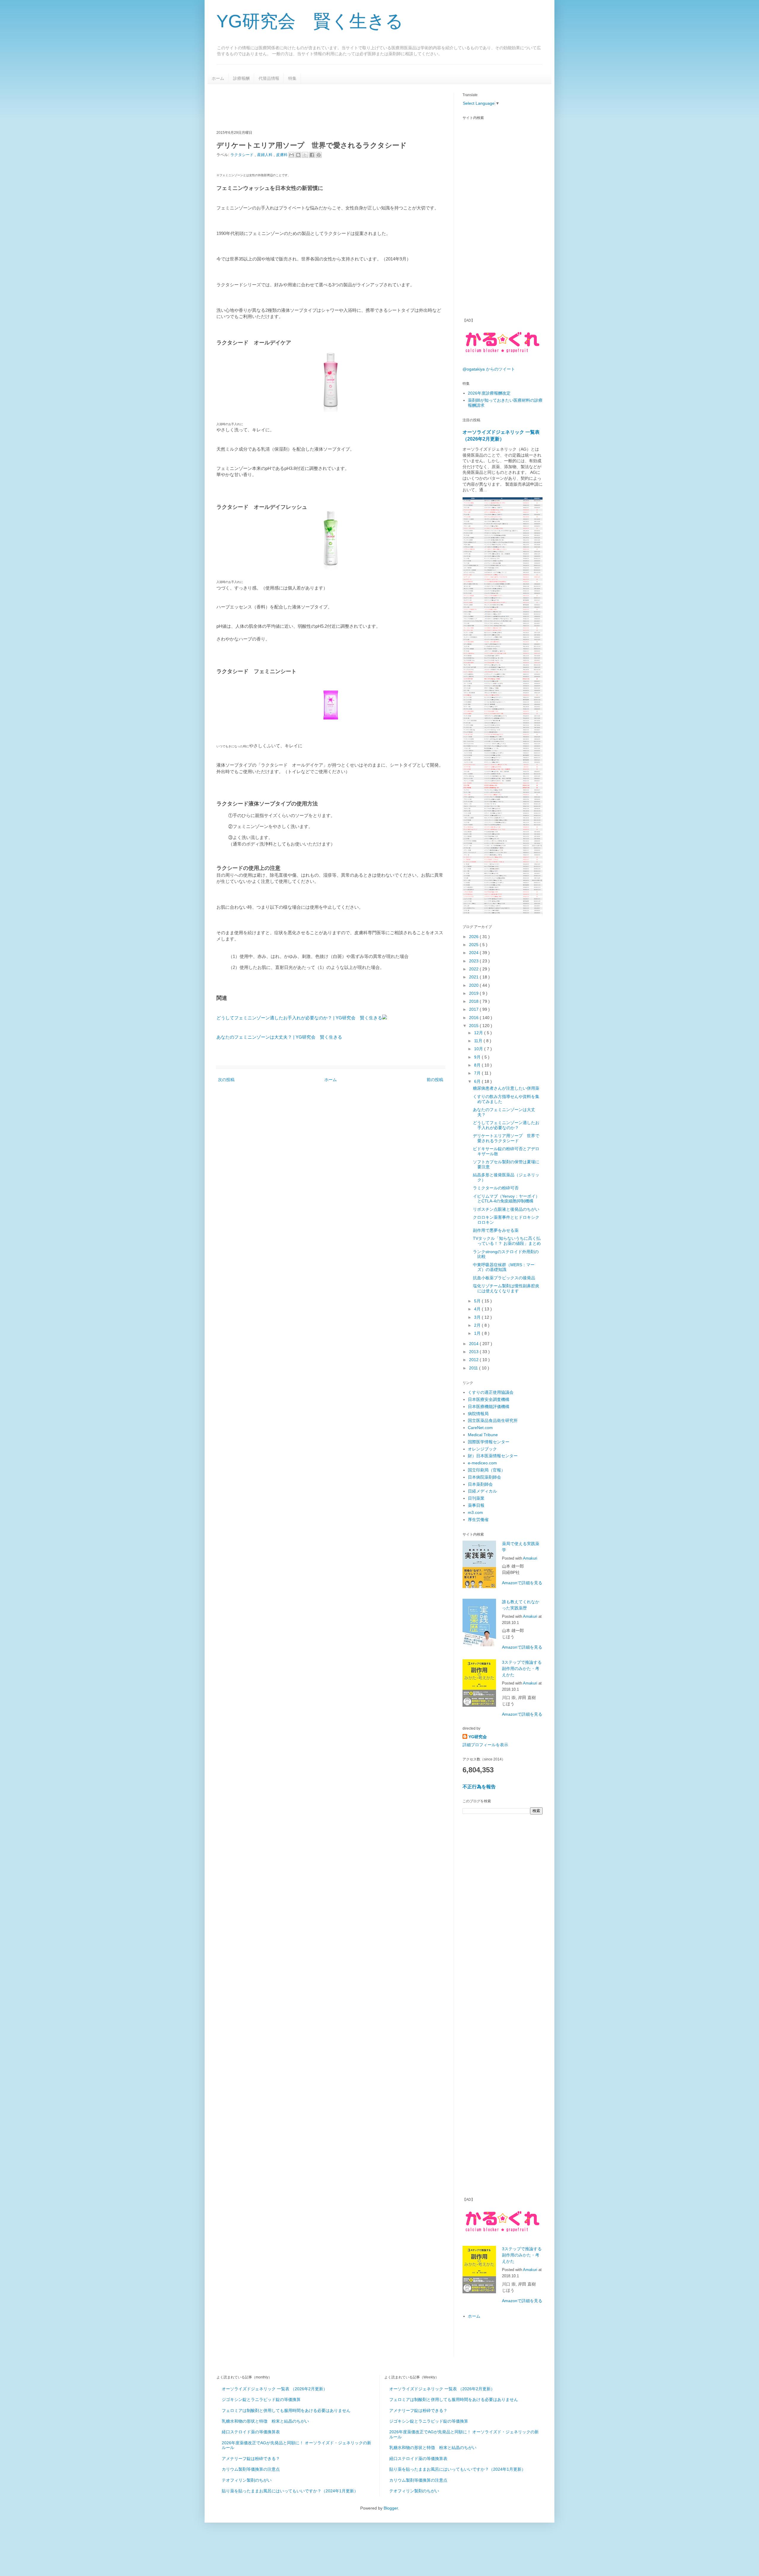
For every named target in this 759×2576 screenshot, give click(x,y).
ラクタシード (243, 155)
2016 (474, 1018)
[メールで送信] (291, 155)
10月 (479, 1049)
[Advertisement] (324, 106)
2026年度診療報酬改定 (489, 393)
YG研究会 (478, 1737)
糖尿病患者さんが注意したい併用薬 (506, 1088)
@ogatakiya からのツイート (489, 369)
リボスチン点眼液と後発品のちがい (506, 1209)
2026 (474, 937)
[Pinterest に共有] (319, 155)
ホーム (218, 78)
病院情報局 (478, 1414)
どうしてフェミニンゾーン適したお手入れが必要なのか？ (506, 1125)
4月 (478, 1309)
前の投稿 (435, 1080)
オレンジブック (482, 1449)
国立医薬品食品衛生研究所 (493, 1420)
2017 (474, 1009)
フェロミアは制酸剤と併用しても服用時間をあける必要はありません (286, 2410)
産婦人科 (265, 155)
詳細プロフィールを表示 (485, 1745)
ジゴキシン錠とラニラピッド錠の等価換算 (261, 2399)
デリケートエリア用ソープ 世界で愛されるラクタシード (506, 1138)
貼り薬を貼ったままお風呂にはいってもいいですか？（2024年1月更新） (290, 2491)
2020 (474, 985)
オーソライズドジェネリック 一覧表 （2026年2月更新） (275, 2389)
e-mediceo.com (482, 1463)
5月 (478, 1301)
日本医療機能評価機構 (489, 1407)
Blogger (391, 2508)
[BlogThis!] (298, 155)
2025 (474, 945)
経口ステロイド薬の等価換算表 (251, 2432)
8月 (478, 1065)
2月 (478, 1325)
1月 (478, 1333)
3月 (478, 1317)
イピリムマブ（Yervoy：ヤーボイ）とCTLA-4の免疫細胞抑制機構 (506, 1199)
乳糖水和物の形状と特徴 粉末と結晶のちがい (265, 2421)
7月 (478, 1073)
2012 (474, 1360)
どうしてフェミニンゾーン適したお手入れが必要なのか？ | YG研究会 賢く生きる (299, 1018)
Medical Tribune (483, 1435)
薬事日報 (476, 1505)
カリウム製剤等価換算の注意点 (251, 2469)
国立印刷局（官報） (487, 1470)
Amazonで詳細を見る (522, 1583)
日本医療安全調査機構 (489, 1399)
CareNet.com (480, 1428)
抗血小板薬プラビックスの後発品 (504, 1278)
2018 (474, 1001)
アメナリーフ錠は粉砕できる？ (251, 2459)
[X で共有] (305, 155)
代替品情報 (269, 78)
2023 (474, 961)
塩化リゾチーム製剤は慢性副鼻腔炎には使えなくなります (506, 1288)
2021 (474, 977)
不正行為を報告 (479, 1787)
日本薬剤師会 (480, 1484)
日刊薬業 (476, 1498)
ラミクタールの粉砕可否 (496, 1188)
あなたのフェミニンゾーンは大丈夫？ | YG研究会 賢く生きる (279, 1037)
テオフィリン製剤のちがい (247, 2480)
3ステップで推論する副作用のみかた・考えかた (522, 1668)
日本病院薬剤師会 (484, 1477)
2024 (474, 953)
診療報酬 (241, 78)
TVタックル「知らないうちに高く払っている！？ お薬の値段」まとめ (507, 1241)
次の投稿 (226, 1080)
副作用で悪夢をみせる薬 (496, 1230)
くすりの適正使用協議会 (491, 1392)
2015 (474, 1026)
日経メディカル (482, 1491)
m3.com (475, 1512)
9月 (478, 1057)
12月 (479, 1033)
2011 (474, 1368)
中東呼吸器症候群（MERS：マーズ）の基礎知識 (504, 1267)
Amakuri (530, 1558)
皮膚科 (282, 155)
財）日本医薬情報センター (493, 1456)
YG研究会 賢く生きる (310, 21)
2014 (474, 1344)
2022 (474, 969)
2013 (474, 1352)
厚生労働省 (478, 1520)
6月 (478, 1081)
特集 (292, 78)
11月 (479, 1041)
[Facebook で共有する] (312, 155)
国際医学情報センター (489, 1442)
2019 (474, 993)
